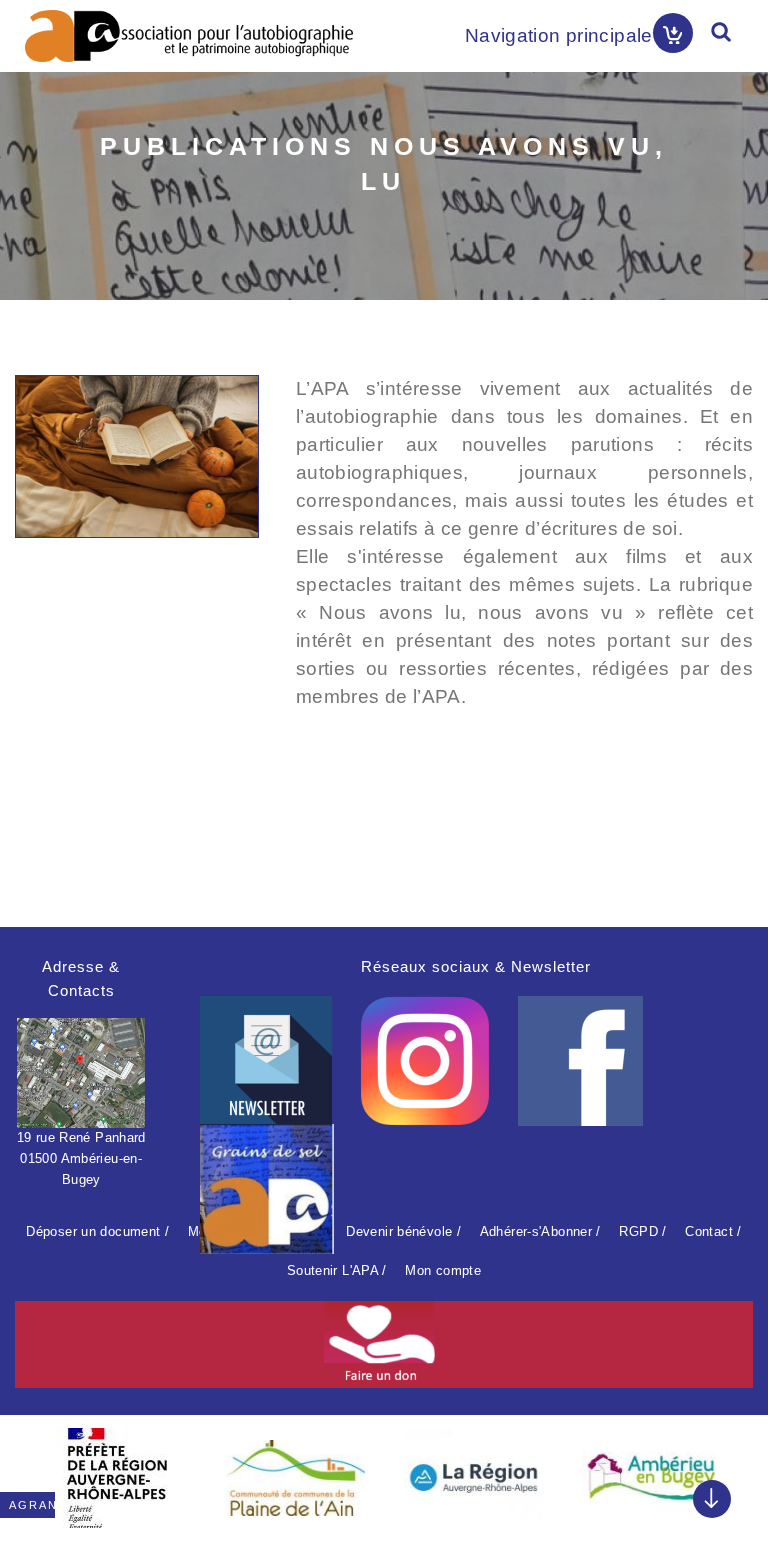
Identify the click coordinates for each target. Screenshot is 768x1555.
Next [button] (728, 1471)
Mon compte (443, 1270)
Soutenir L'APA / (337, 1270)
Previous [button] (40, 1471)
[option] (117, 1478)
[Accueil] (189, 36)
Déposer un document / (97, 1231)
